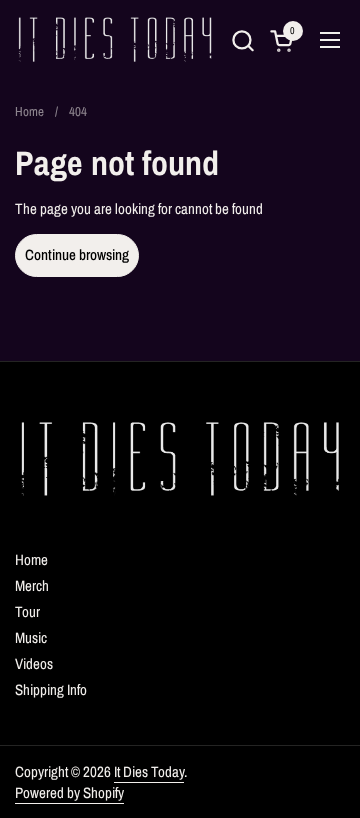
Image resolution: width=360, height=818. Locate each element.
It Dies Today (149, 771)
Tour (27, 611)
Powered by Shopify (69, 792)
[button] (242, 40)
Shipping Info (51, 689)
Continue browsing (77, 254)
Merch (32, 585)
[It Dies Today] (115, 40)
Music (31, 637)
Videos (34, 663)
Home (31, 559)
